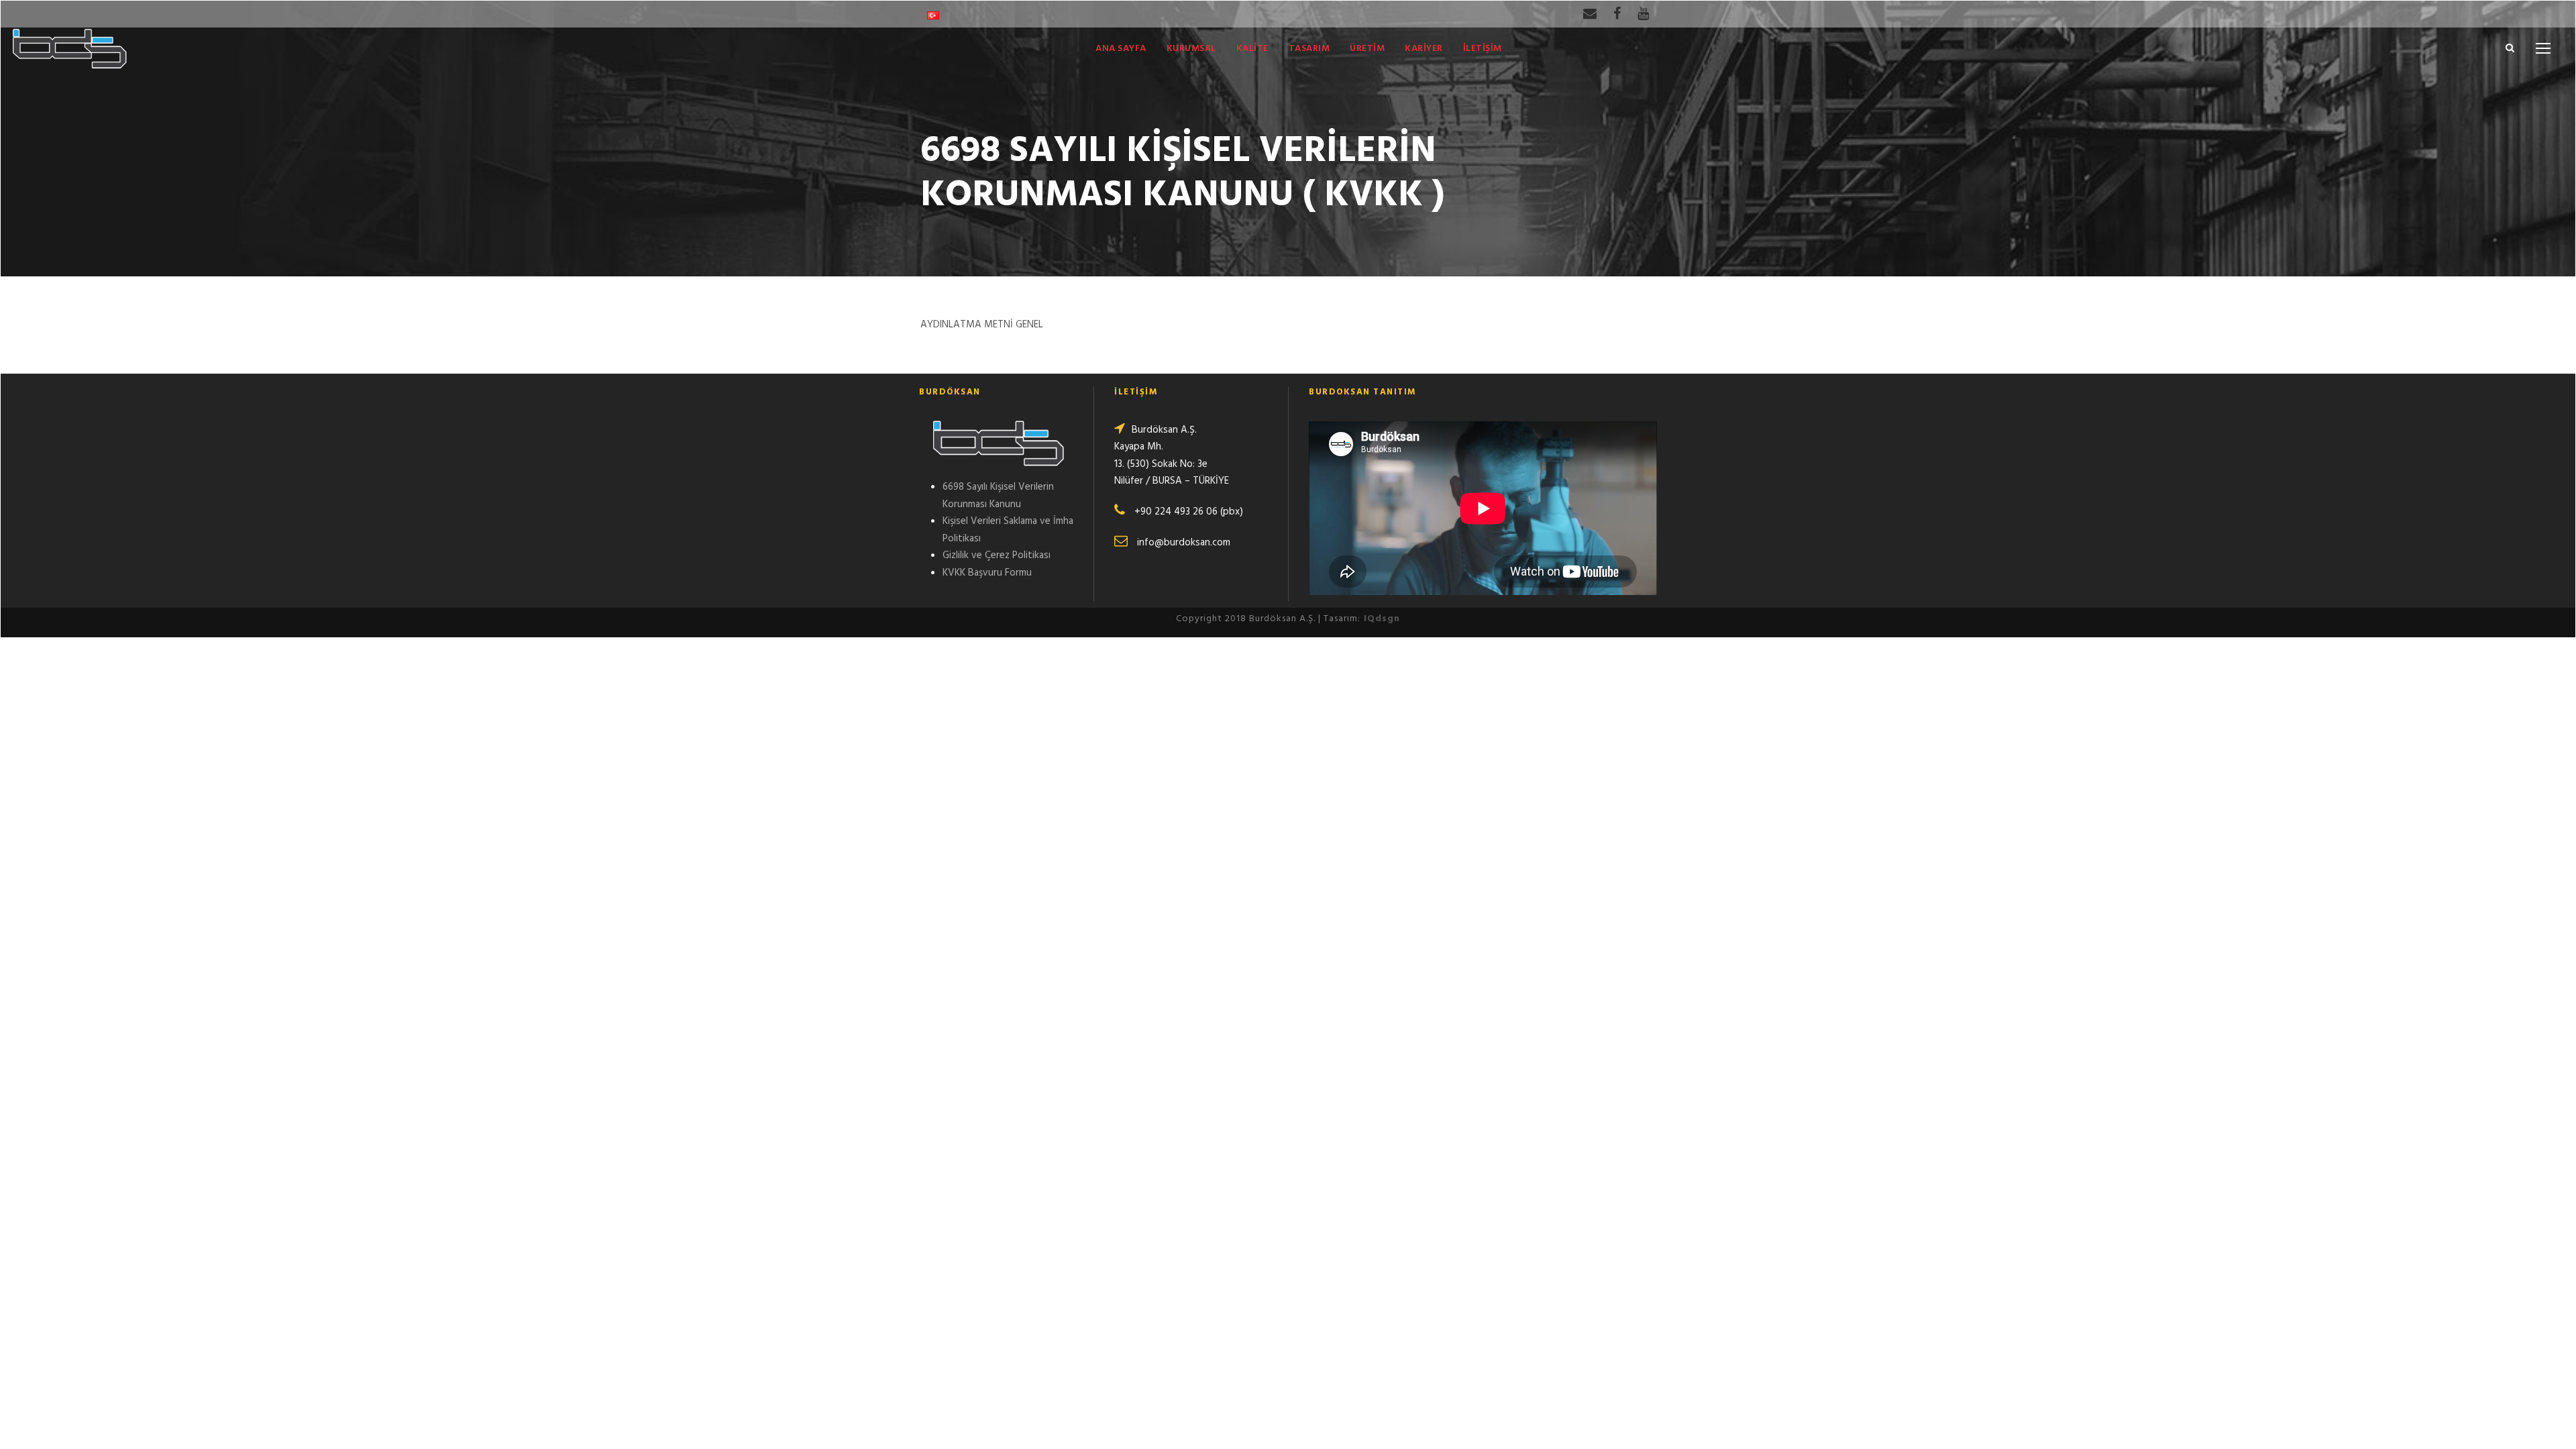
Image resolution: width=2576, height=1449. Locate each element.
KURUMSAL (1191, 49)
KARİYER (1424, 49)
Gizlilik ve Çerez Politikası (997, 555)
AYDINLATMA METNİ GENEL (982, 325)
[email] (1590, 15)
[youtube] (1643, 15)
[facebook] (1617, 15)
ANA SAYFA (1121, 49)
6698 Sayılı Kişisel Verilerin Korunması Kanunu (998, 496)
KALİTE (1252, 49)
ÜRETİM (1367, 49)
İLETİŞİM (1483, 49)
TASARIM (1309, 49)
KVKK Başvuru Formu (987, 573)
